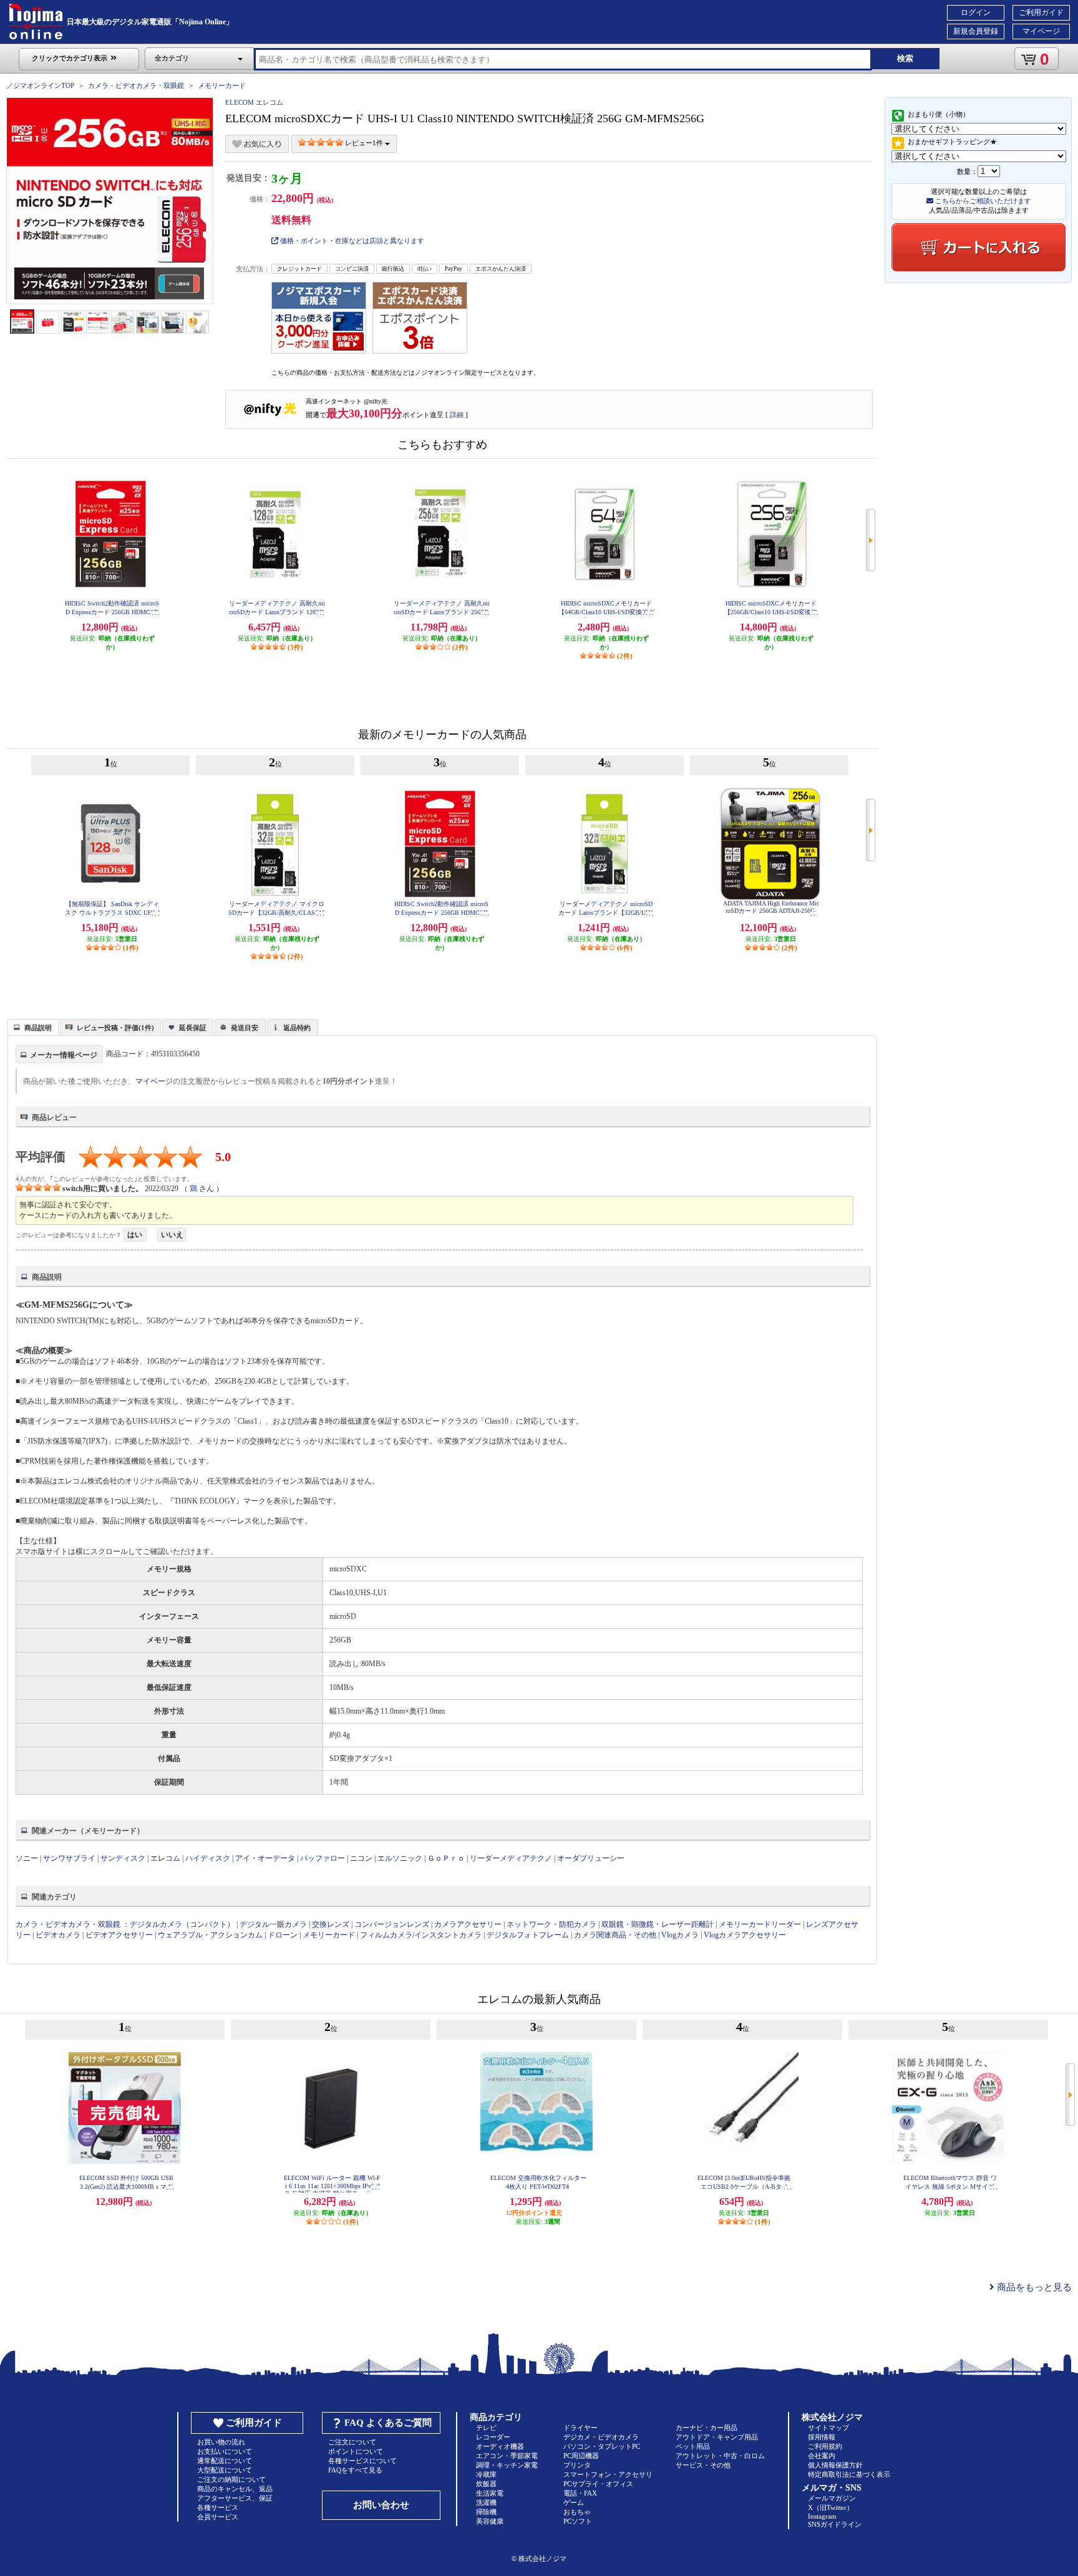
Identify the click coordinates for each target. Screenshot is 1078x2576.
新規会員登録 (976, 31)
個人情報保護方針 (835, 2465)
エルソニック (400, 1858)
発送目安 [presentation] (245, 1028)
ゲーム (574, 2502)
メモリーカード (222, 85)
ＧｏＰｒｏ (446, 1858)
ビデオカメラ (58, 1935)
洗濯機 (486, 2502)
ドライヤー (580, 2428)
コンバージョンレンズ (392, 1924)
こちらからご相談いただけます (982, 201)
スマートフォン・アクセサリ (608, 2474)
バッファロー (323, 1858)
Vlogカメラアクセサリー (745, 1935)
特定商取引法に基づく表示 (849, 2474)
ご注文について (352, 2442)
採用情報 (822, 2437)
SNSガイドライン (835, 2524)
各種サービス (218, 2507)
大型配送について (225, 2470)
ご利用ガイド (1041, 12)
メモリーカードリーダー (760, 1924)
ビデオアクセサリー (119, 1935)
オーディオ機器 (500, 2446)
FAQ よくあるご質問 (388, 2423)
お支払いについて (225, 2451)
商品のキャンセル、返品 (235, 2489)
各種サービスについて (362, 2461)
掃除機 (486, 2512)
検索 (905, 58)
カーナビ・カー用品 (707, 2428)
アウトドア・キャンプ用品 (717, 2437)
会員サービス (218, 2517)
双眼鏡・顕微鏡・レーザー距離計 (658, 1924)
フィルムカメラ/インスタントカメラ (421, 1935)
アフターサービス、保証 (235, 2498)
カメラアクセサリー (468, 1924)
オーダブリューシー (591, 1858)
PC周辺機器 (581, 2456)
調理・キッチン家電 (507, 2465)
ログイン (976, 12)
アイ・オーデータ (265, 1858)
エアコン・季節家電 (507, 2456)
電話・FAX (580, 2493)
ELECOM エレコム (254, 102)
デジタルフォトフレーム (528, 1935)
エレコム (165, 1858)
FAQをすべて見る (355, 2470)
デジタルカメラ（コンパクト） (182, 1924)
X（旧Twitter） (831, 2507)
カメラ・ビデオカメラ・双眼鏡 (136, 85)
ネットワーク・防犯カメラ (551, 1924)
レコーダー (493, 2437)
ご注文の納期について (231, 2479)
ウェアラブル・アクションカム (210, 1935)
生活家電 (490, 2493)
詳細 (457, 415)
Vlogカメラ (680, 1935)
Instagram (822, 2516)
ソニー (27, 1858)
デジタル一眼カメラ (273, 1924)
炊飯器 (486, 2484)
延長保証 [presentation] (193, 1028)
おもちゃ (577, 2512)
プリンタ (577, 2465)
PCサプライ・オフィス (598, 2484)
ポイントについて (356, 2451)
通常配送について (225, 2461)
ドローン (283, 1935)
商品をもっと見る (1033, 2287)
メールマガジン (832, 2498)
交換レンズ (331, 1924)
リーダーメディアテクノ (511, 1858)
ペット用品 (693, 2446)
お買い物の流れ (221, 2442)
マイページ (1041, 31)
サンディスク (123, 1858)
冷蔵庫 (486, 2474)
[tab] (33, 1027)
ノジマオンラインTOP (40, 85)
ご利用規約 (825, 2446)
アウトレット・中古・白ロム (720, 2456)
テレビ (486, 2428)
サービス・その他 (703, 2465)
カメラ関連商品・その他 (615, 1935)
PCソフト (578, 2521)
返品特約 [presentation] (297, 1028)
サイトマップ (828, 2428)
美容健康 (490, 2521)
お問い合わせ (381, 2505)
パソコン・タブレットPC (602, 2446)
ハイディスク (208, 1858)
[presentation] (32, 1026)
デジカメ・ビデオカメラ (601, 2437)
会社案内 (822, 2456)
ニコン (361, 1858)
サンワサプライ (69, 1858)
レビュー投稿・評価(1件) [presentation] (115, 1028)
